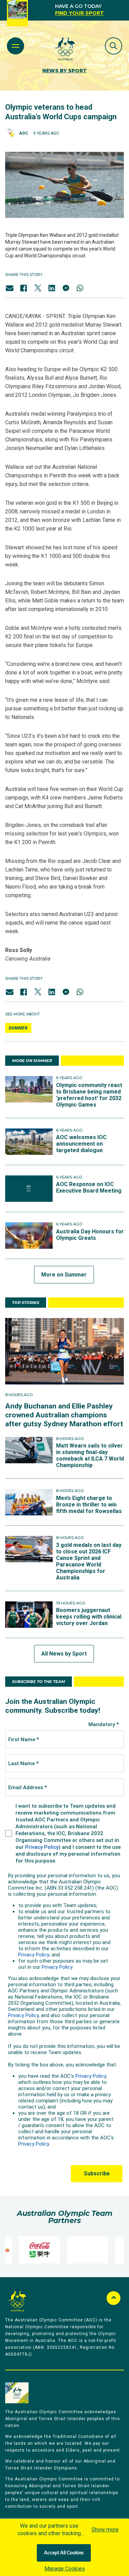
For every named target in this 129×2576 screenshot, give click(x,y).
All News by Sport (64, 1654)
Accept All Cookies (64, 2553)
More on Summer (64, 1275)
